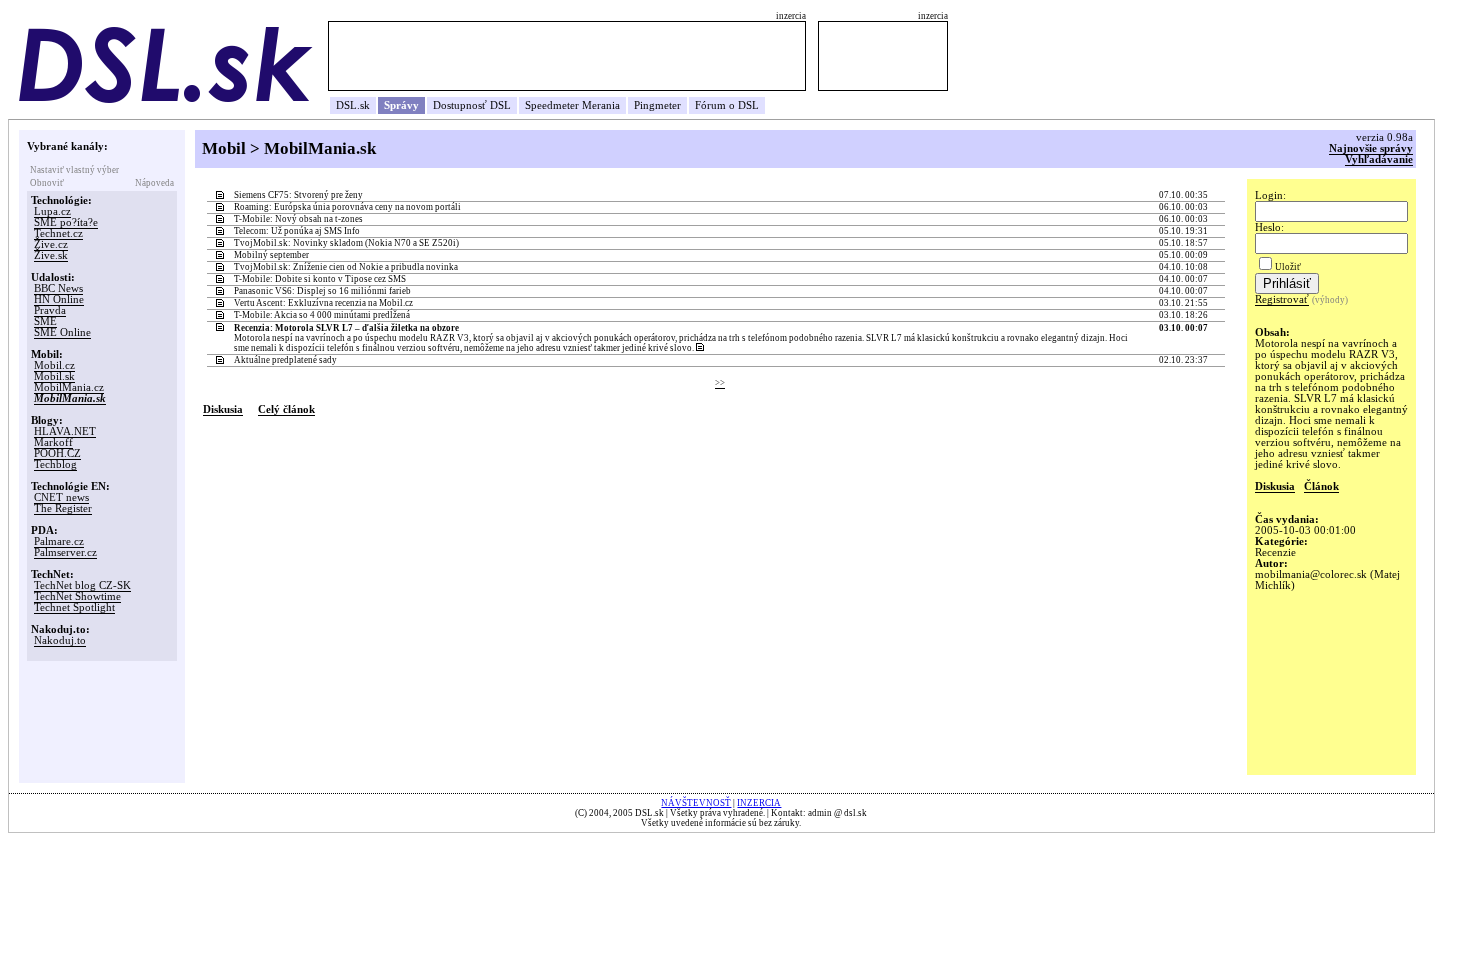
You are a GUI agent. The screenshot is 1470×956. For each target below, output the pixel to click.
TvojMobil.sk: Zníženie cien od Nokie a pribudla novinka (346, 267)
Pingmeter (657, 105)
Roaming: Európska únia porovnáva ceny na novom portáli (347, 207)
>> (720, 383)
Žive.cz (51, 244)
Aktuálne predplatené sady (285, 360)
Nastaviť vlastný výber (74, 170)
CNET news (61, 497)
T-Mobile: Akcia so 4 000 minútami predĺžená (322, 315)
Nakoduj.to (60, 640)
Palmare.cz (59, 541)
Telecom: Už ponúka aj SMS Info (297, 231)
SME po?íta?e (66, 222)
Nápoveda (154, 183)
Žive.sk (51, 255)
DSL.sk (353, 105)
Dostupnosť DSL (472, 105)
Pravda (50, 310)
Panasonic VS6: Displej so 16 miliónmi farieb (322, 291)
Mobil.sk (54, 376)
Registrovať (1282, 299)
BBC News (58, 288)
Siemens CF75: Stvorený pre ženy (298, 195)
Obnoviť (47, 183)
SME (45, 321)
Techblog (55, 464)
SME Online (62, 332)
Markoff (53, 442)
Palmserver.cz (65, 552)
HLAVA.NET (65, 431)
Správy (401, 105)
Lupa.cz (52, 211)
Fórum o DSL (727, 105)
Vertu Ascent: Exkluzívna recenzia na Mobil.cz (323, 303)
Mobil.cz (54, 365)
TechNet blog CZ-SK (82, 585)
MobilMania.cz (69, 387)
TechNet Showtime (77, 596)
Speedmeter (552, 105)
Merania (601, 105)
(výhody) (1330, 300)
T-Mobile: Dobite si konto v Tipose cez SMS (320, 279)
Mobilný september (271, 255)
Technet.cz (58, 233)
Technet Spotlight (74, 607)
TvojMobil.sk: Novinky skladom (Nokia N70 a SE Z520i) (346, 243)
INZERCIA (759, 803)
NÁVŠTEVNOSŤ (696, 803)
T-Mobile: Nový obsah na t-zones (298, 219)
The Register (63, 508)
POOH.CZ (57, 453)
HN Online (59, 299)
